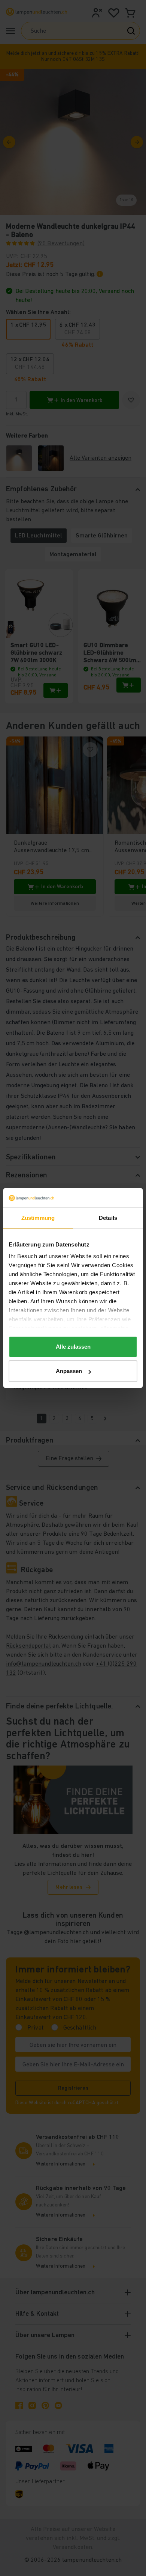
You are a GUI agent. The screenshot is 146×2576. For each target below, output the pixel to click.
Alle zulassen (73, 1347)
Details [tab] (108, 1218)
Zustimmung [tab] (38, 1218)
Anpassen (69, 1371)
